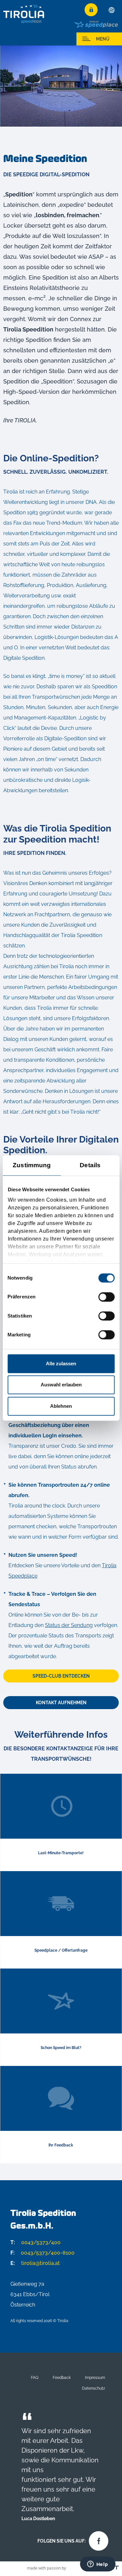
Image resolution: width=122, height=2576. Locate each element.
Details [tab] (90, 1165)
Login (91, 10)
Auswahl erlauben (61, 1385)
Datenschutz (94, 2388)
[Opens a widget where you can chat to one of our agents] (98, 2565)
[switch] (106, 1297)
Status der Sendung (69, 1625)
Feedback (62, 2377)
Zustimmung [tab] (32, 1165)
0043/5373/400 (35, 2242)
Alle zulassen (61, 1363)
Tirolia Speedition (24, 14)
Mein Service (23, 39)
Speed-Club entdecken (61, 1676)
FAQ (35, 2377)
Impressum (95, 2377)
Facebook (97, 2539)
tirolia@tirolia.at (35, 2263)
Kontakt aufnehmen (61, 1703)
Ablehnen (61, 1406)
